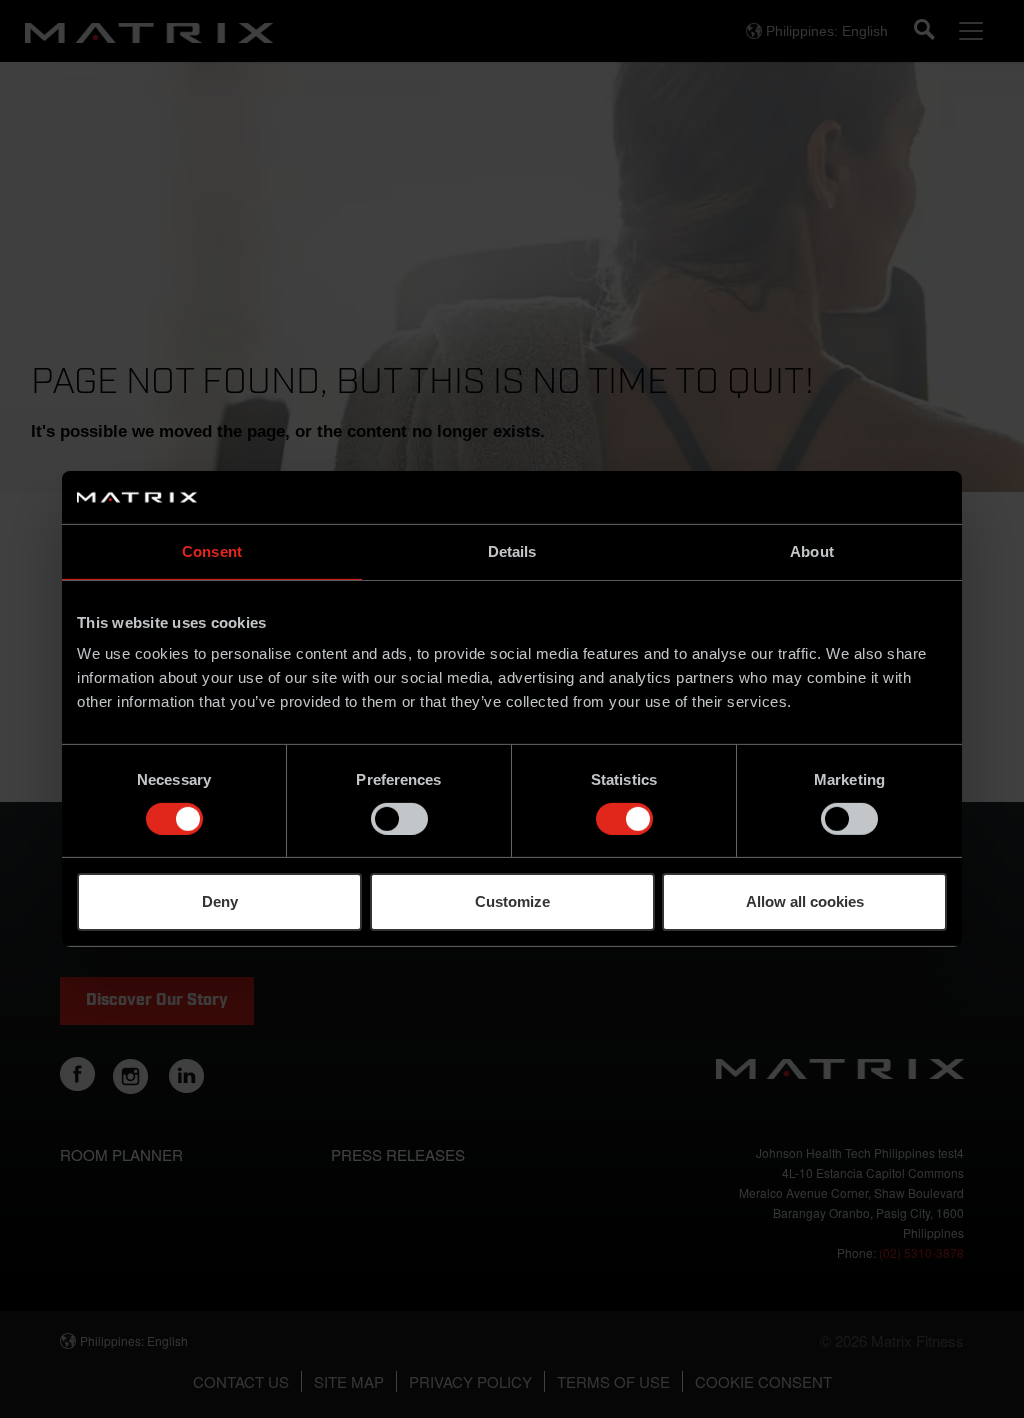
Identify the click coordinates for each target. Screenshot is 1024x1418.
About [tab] (812, 550)
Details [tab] (512, 550)
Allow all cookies (805, 901)
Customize (512, 901)
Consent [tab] (212, 550)
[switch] (399, 819)
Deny (220, 901)
